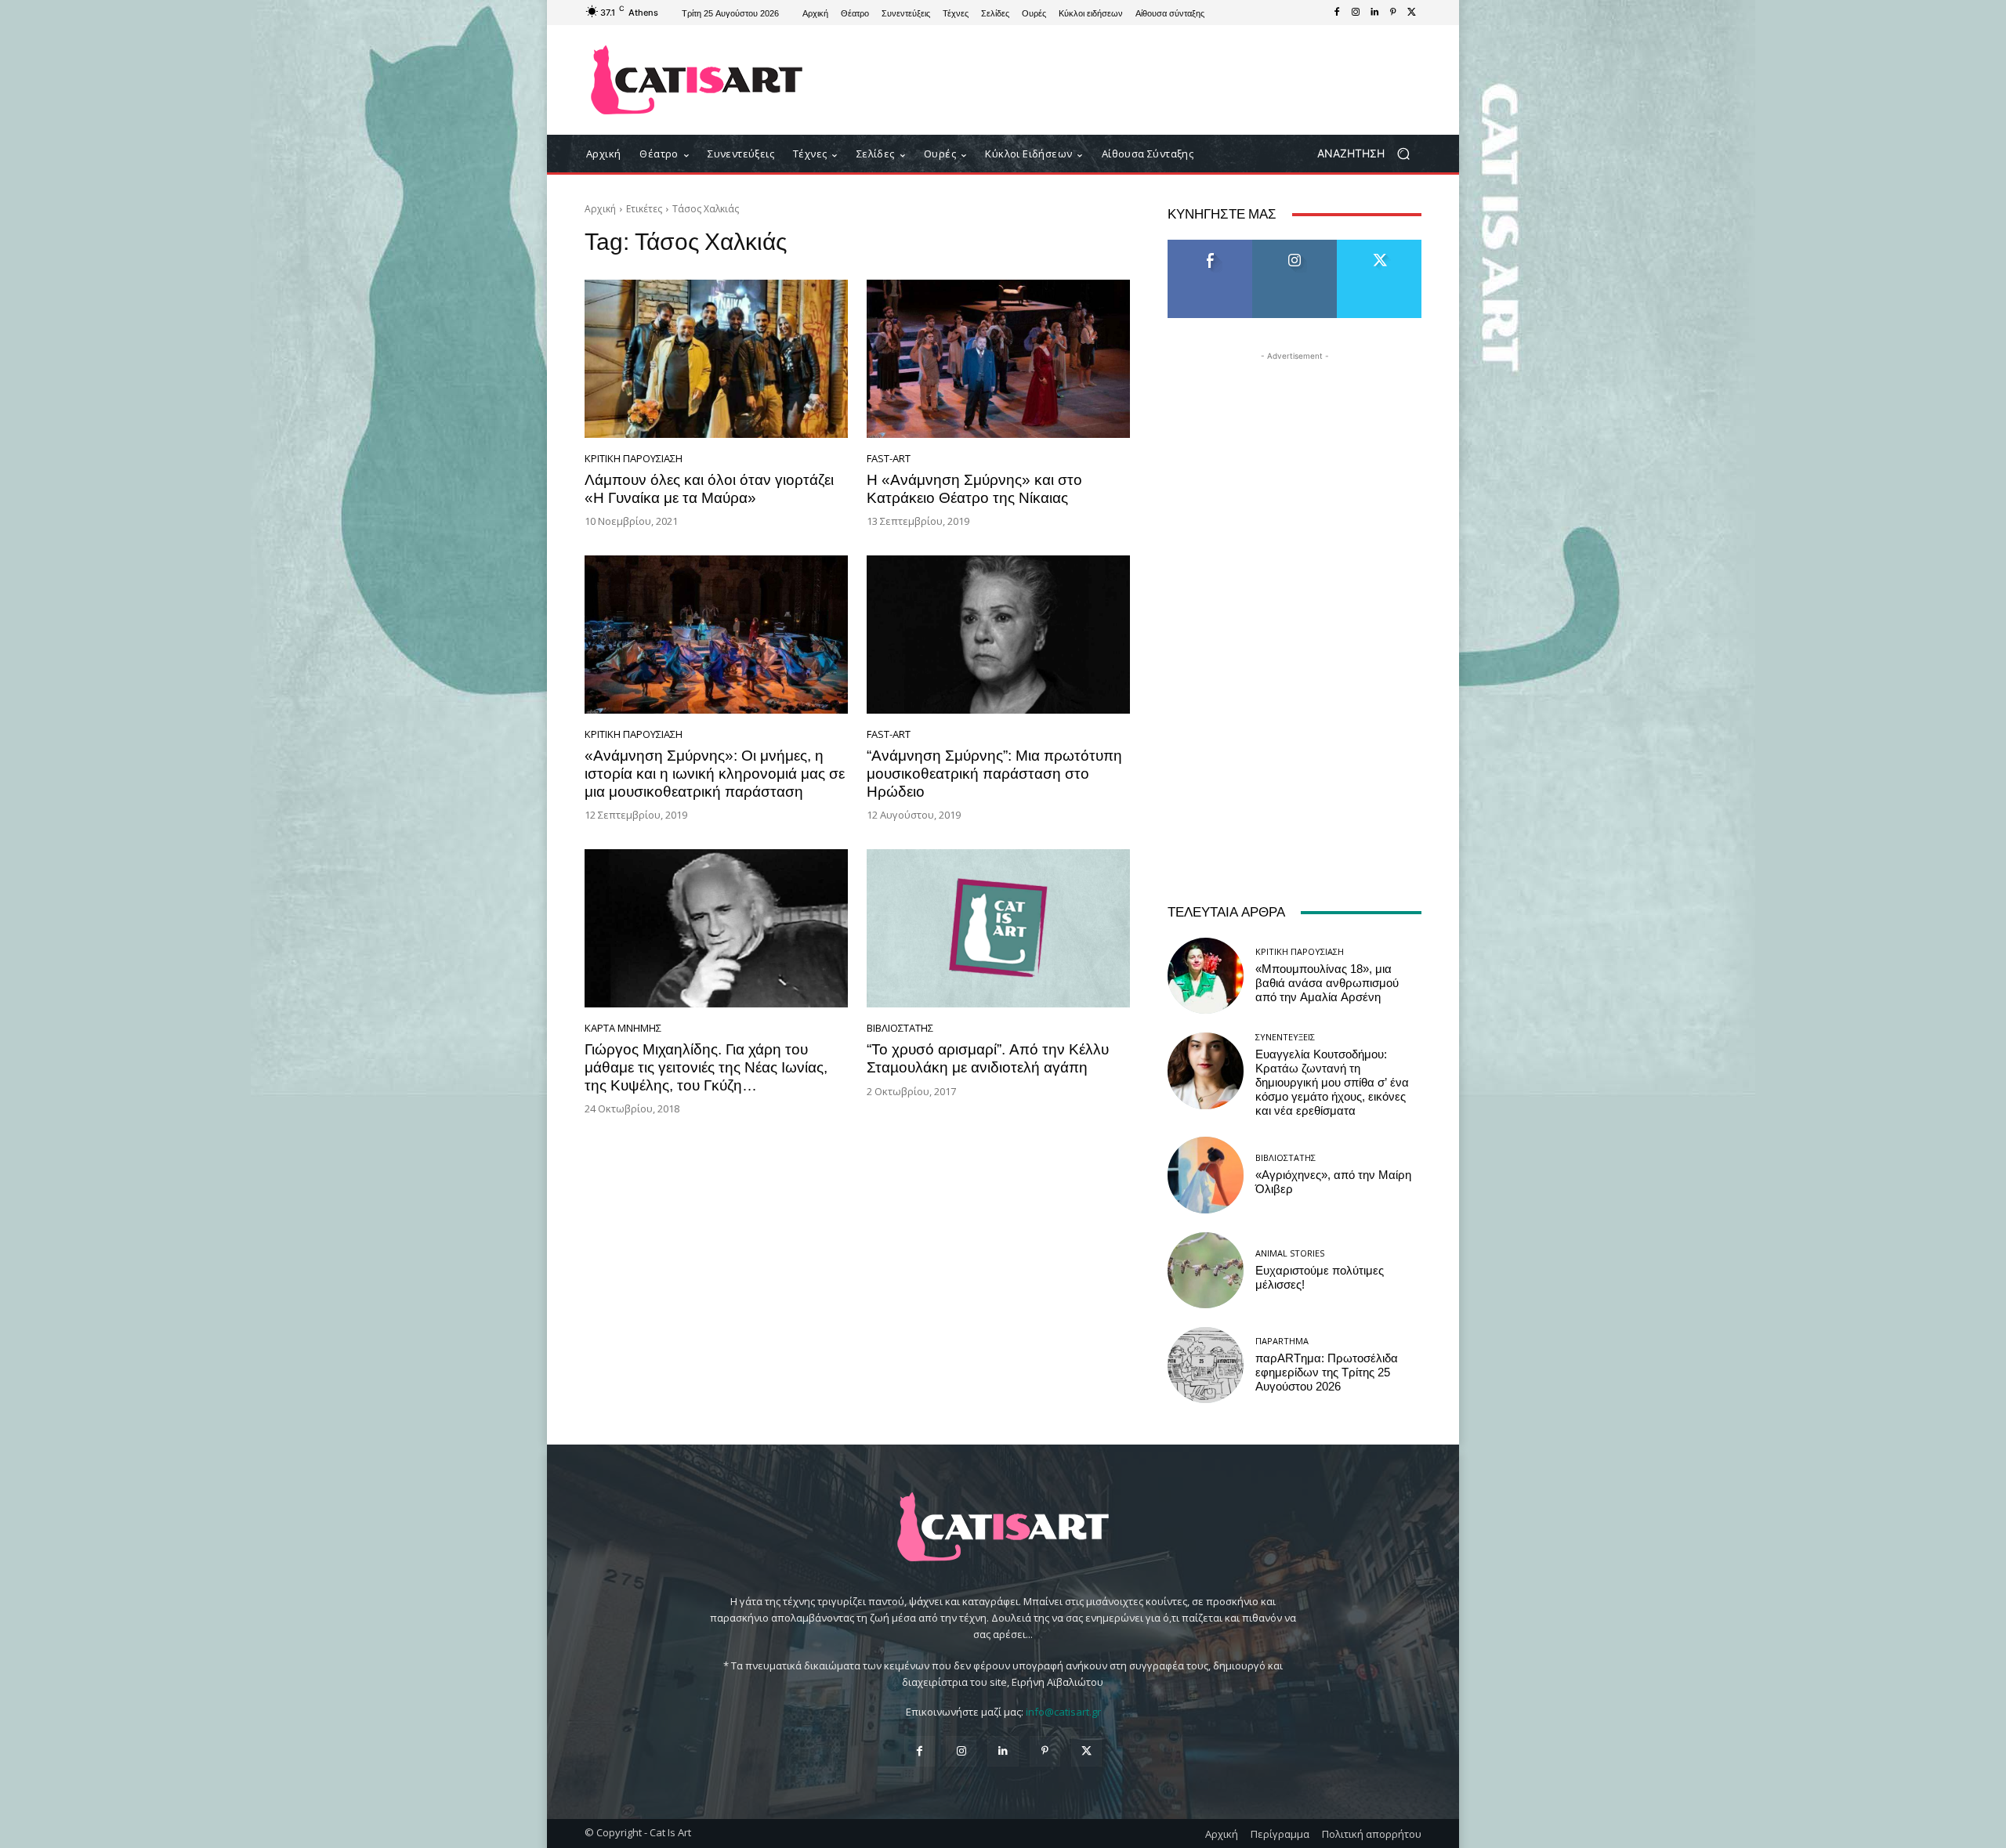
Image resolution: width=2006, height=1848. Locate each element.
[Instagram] (1356, 13)
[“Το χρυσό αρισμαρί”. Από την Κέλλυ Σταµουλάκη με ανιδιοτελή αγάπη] (998, 928)
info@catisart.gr (1063, 1712)
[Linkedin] (1374, 13)
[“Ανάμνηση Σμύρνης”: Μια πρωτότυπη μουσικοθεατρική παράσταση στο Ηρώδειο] (998, 635)
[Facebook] (1337, 13)
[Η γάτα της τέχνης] (697, 80)
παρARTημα (1282, 1341)
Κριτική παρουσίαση (634, 459)
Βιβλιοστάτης (900, 1028)
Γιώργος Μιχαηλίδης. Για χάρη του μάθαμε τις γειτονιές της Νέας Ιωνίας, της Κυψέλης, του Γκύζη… (706, 1067)
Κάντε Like (1210, 246)
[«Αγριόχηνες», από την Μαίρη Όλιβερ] (1206, 1175)
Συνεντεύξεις (1285, 1037)
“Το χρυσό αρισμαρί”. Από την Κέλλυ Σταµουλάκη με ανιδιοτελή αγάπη (988, 1058)
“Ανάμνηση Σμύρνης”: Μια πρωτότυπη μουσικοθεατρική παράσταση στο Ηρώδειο (994, 774)
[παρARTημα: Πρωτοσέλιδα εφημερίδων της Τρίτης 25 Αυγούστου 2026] (1206, 1365)
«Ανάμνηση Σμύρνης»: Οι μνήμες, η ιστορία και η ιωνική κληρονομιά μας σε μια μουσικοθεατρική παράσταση (715, 774)
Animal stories (1290, 1253)
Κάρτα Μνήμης (623, 1028)
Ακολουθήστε (1295, 246)
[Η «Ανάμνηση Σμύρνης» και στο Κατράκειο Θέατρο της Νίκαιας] (998, 359)
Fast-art (889, 459)
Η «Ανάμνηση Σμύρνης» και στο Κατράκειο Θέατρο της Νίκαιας (974, 489)
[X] (1412, 13)
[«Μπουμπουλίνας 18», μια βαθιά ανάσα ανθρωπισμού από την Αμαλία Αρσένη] (1206, 976)
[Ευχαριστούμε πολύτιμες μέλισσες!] (1206, 1270)
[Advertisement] (1132, 80)
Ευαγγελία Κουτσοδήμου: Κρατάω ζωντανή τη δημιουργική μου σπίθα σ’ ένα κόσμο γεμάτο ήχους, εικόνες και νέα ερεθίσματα (1332, 1083)
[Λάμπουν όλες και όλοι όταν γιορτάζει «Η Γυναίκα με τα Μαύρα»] (716, 359)
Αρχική (600, 209)
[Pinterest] (1393, 13)
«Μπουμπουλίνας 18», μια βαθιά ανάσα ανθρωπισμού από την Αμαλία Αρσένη (1327, 983)
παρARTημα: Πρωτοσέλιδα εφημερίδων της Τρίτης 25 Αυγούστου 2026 (1327, 1372)
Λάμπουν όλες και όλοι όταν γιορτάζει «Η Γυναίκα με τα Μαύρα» (709, 489)
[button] (1369, 154)
